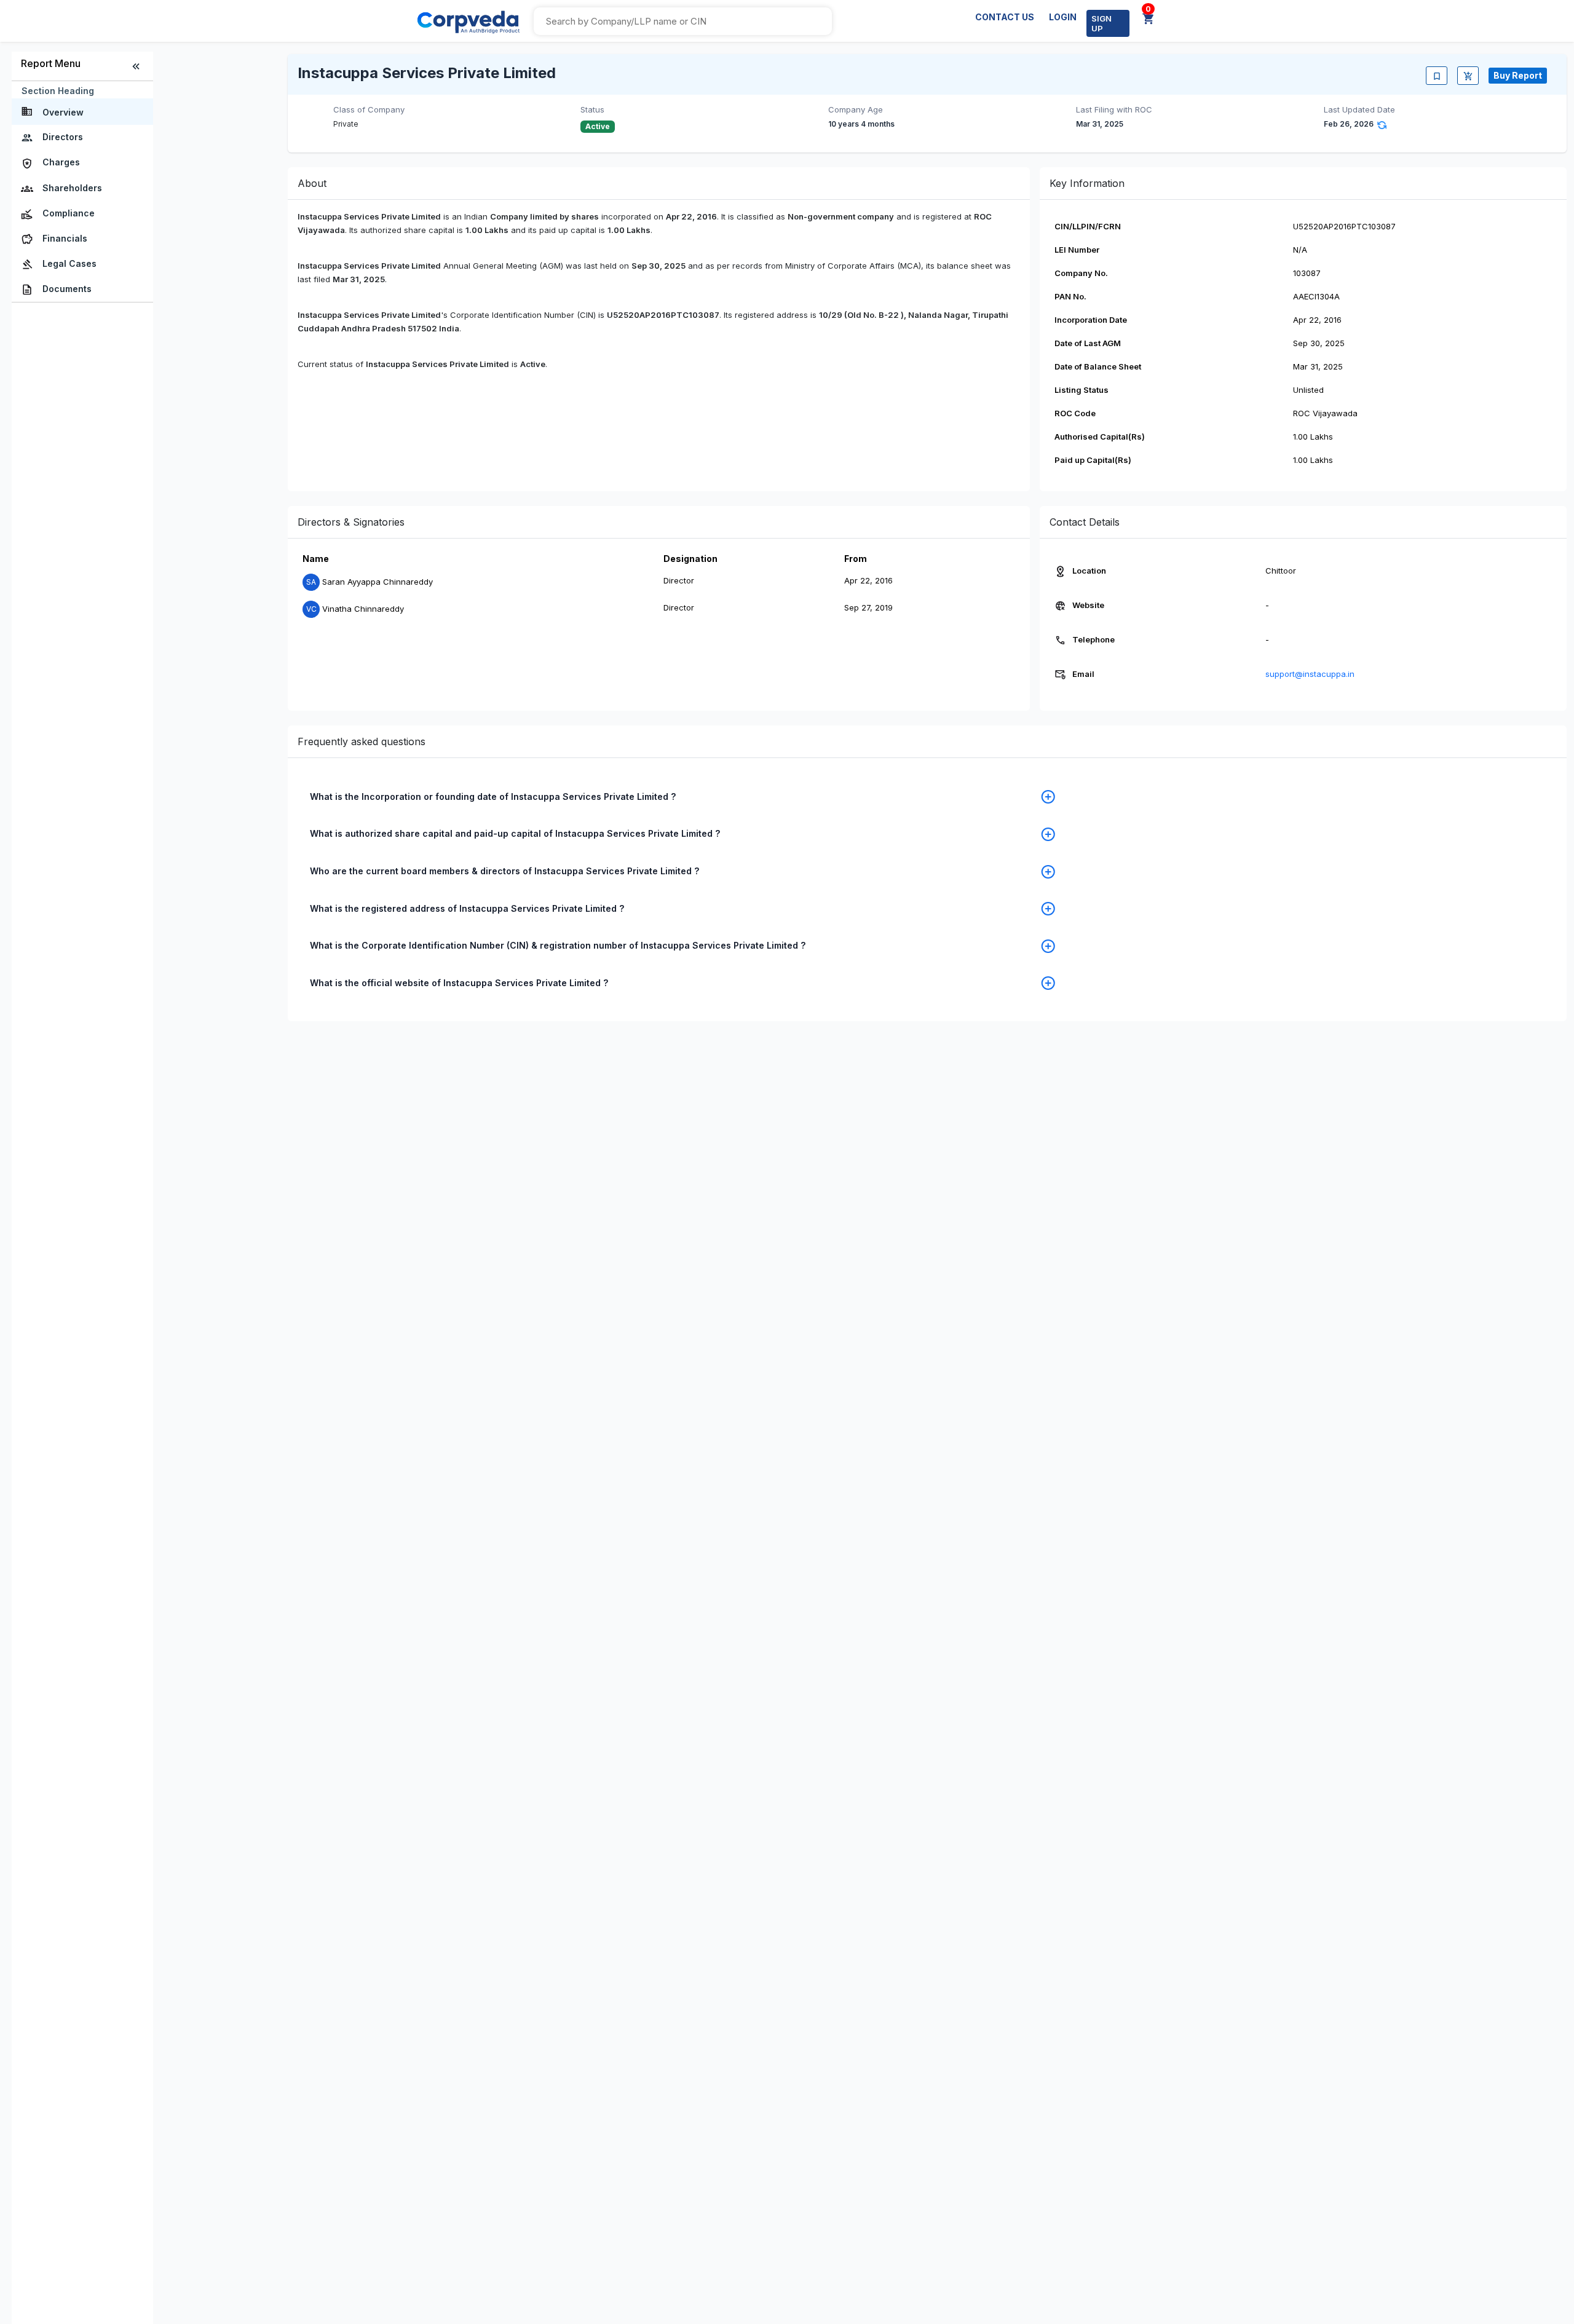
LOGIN (1063, 17)
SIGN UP (1101, 23)
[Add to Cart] (1468, 76)
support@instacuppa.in (1310, 674)
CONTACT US (1005, 17)
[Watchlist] (1437, 76)
